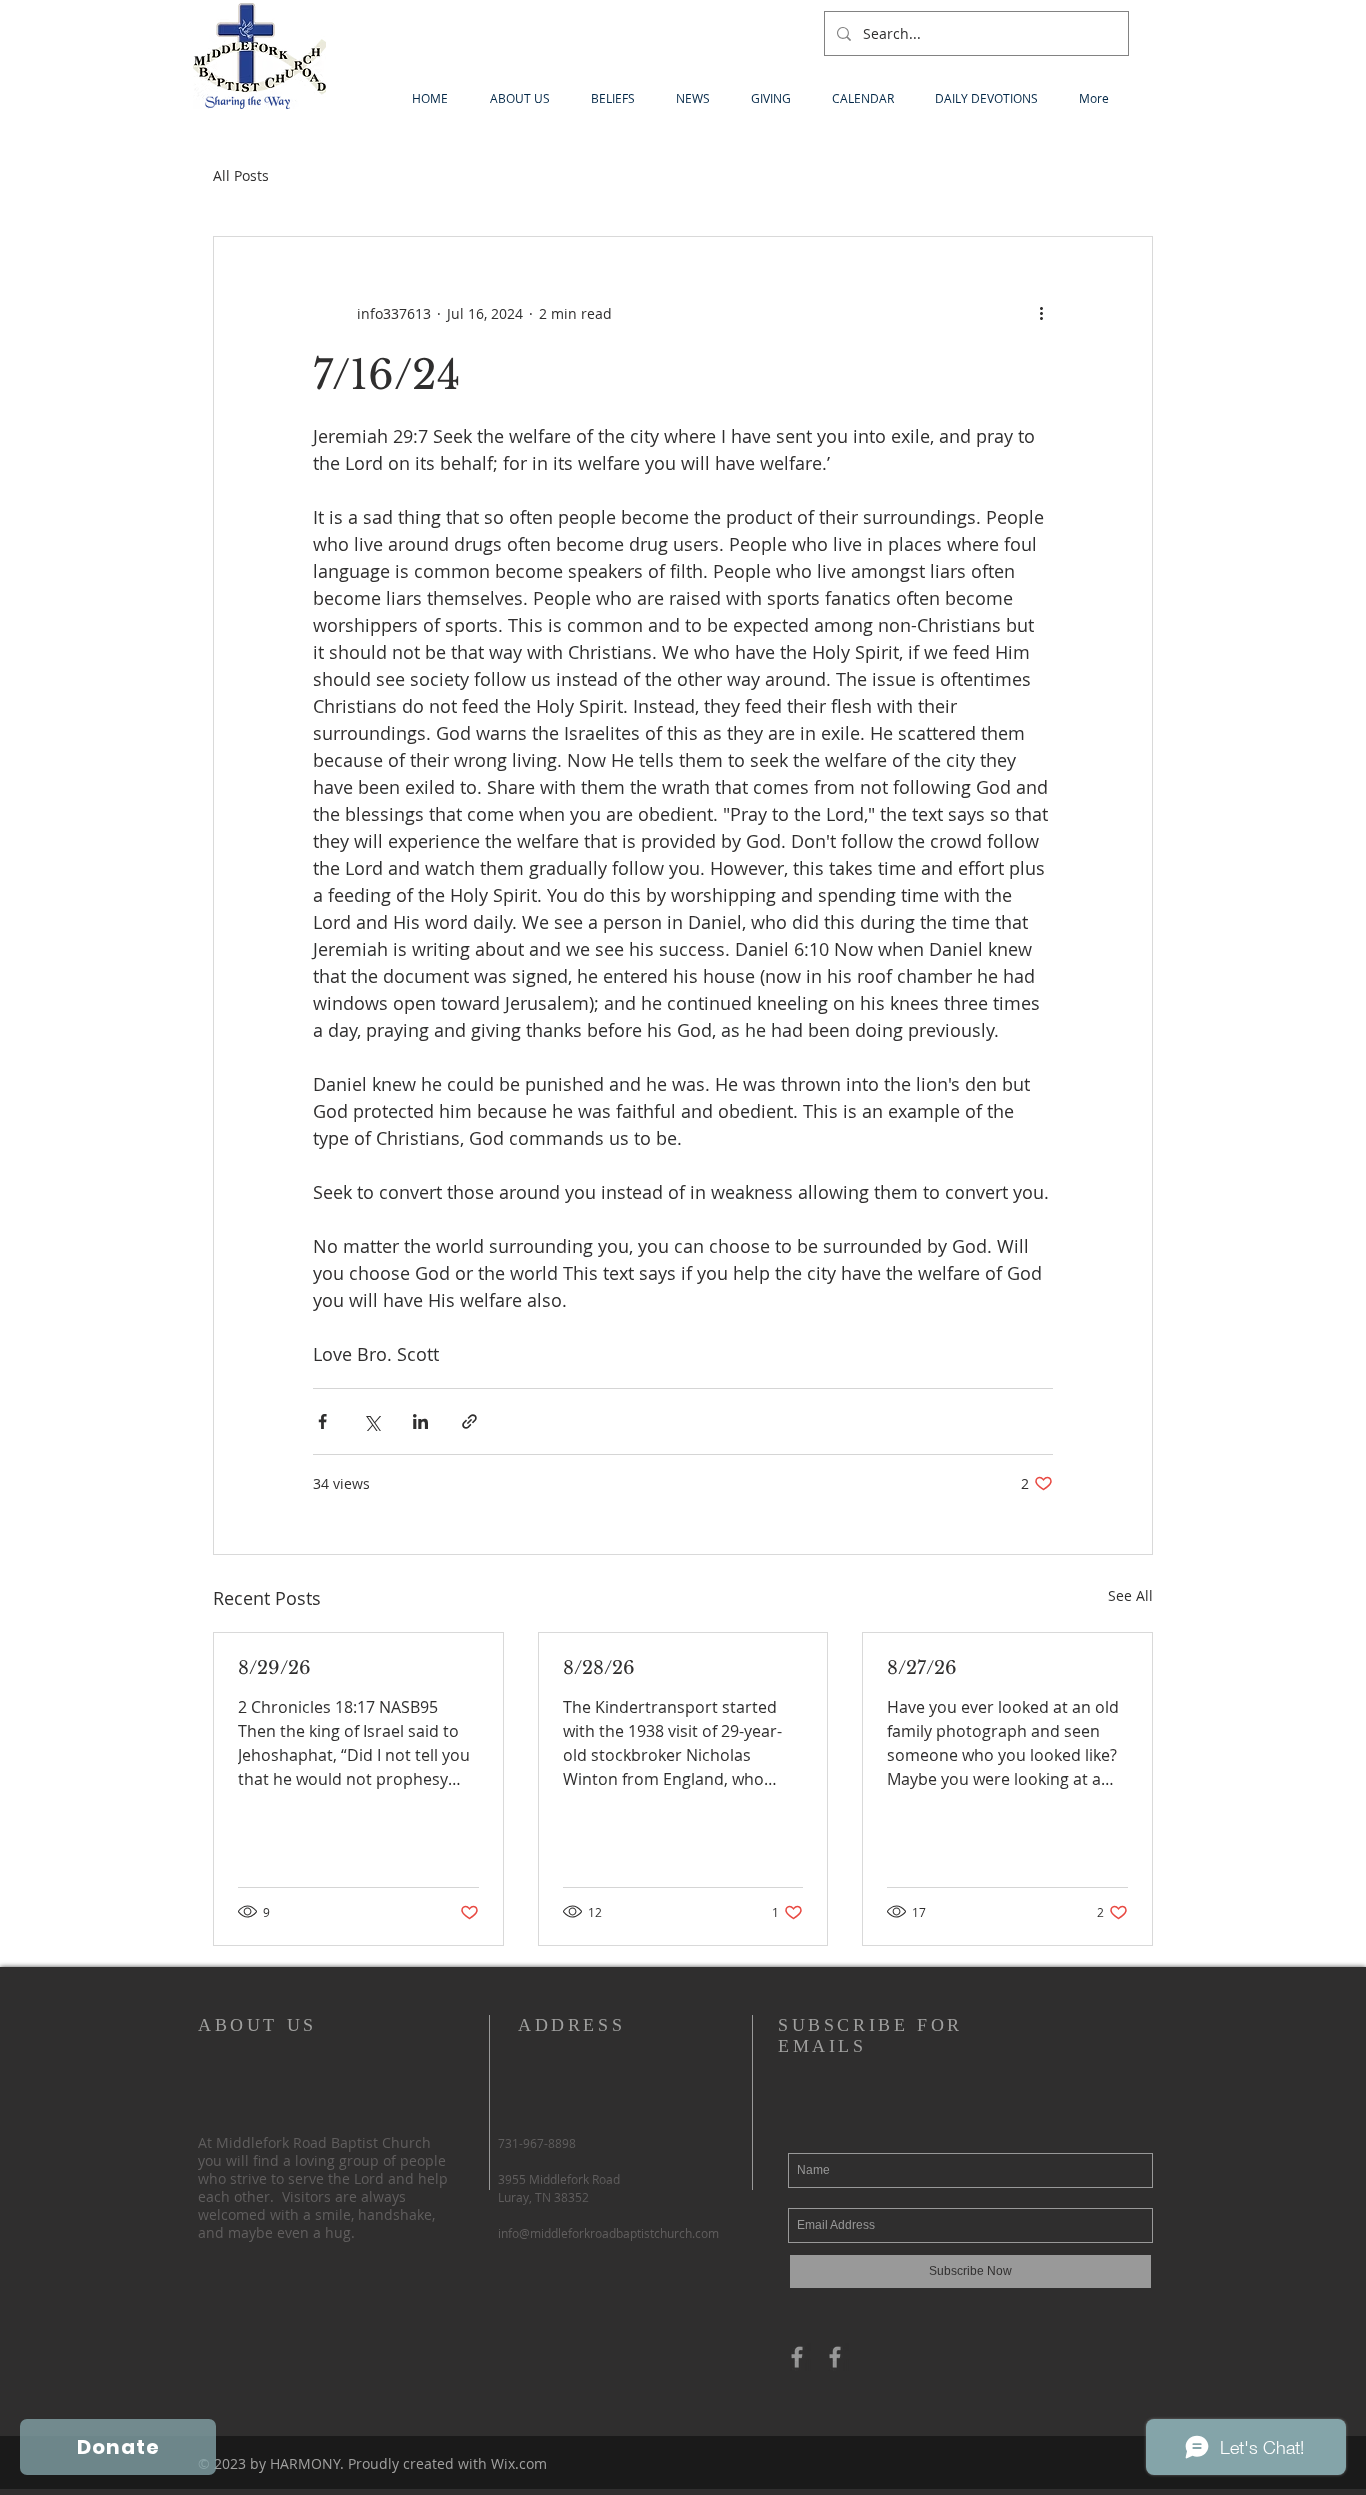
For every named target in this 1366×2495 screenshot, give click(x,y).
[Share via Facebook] (322, 1421)
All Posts (241, 175)
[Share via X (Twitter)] (371, 1421)
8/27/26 (922, 1668)
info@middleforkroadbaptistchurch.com (608, 2233)
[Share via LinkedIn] (420, 1421)
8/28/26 (599, 1668)
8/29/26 (274, 1668)
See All (1130, 1595)
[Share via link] (469, 1421)
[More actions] (1041, 313)
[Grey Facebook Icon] (797, 2357)
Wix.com (519, 2463)
